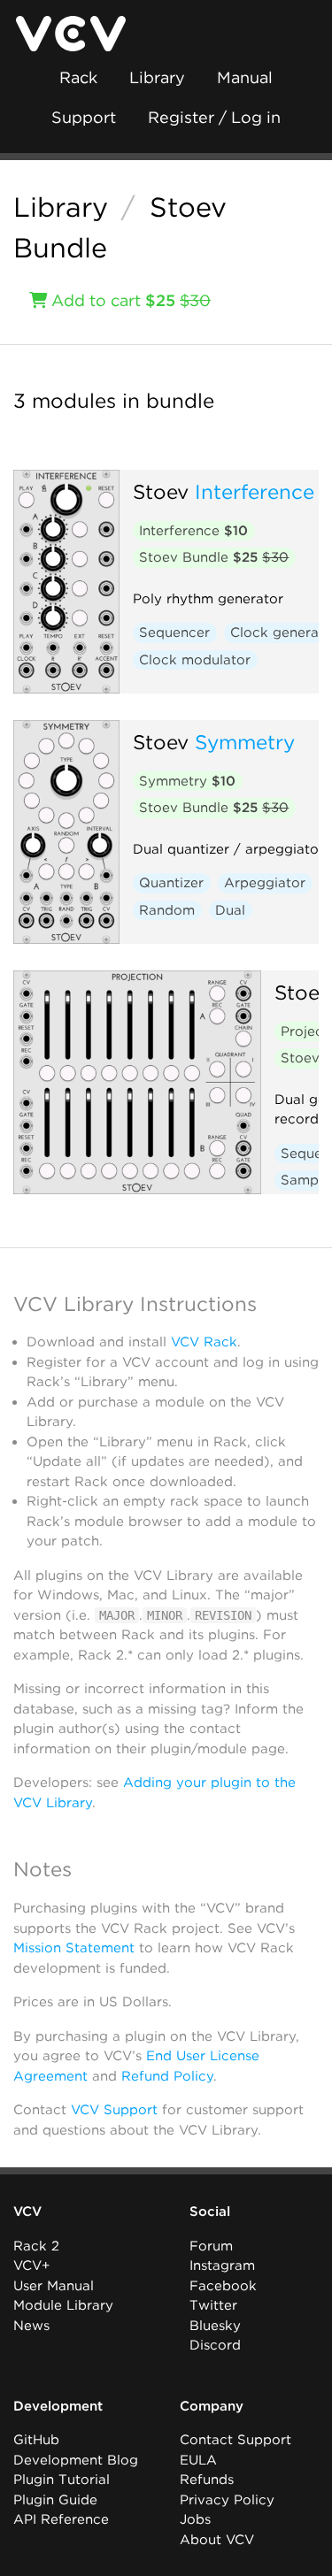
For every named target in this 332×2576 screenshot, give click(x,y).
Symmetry (245, 742)
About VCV (217, 2540)
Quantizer (171, 883)
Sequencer (174, 632)
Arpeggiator (265, 883)
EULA (198, 2460)
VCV (27, 2212)
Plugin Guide (55, 2500)
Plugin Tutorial (62, 2480)
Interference (255, 491)
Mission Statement (74, 1948)
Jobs (195, 2519)
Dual (230, 910)
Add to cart (129, 300)
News (31, 2326)
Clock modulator (195, 660)
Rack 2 (36, 2246)
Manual (245, 77)
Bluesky (215, 2326)
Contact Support (235, 2440)
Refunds (207, 2480)
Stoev (161, 491)
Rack (78, 77)
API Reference (61, 2519)
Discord (215, 2345)
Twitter (213, 2305)
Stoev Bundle (214, 557)
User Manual (54, 2286)
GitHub (36, 2440)
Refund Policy (167, 2076)
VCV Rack (204, 1342)
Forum (211, 2246)
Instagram (222, 2265)
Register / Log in (214, 117)
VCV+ (31, 2265)
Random (167, 910)
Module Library (63, 2305)
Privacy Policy (227, 2500)
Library (157, 77)
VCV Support (114, 2110)
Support (84, 117)
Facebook (223, 2286)
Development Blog (76, 2460)
